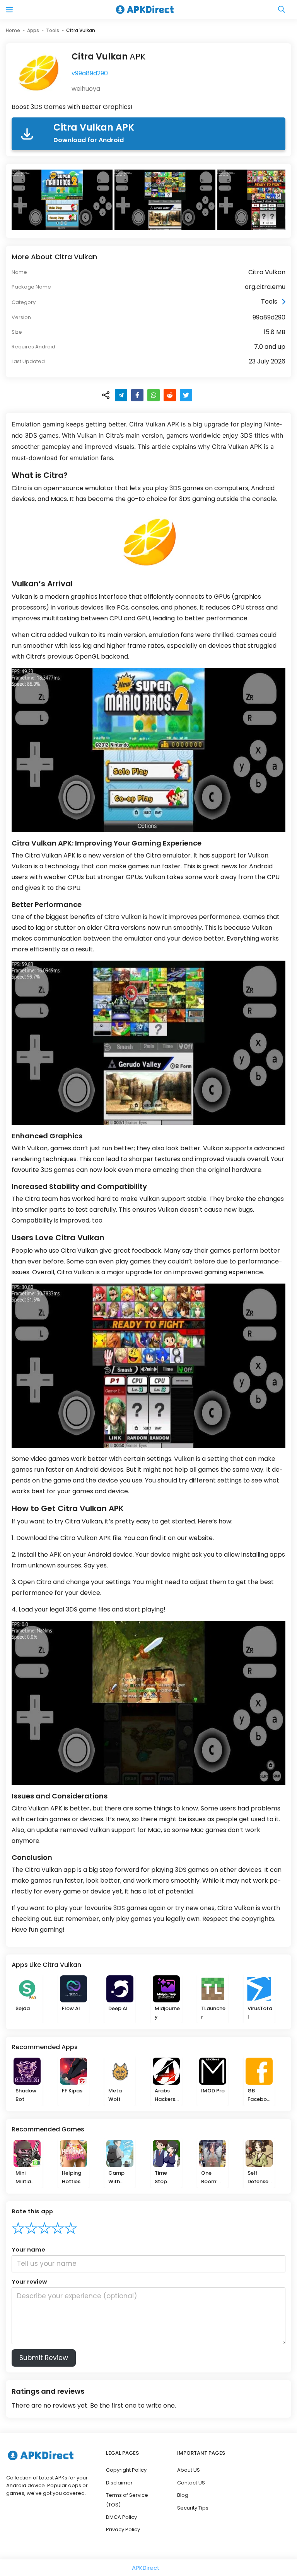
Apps (33, 30)
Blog (183, 2495)
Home (13, 30)
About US (189, 2470)
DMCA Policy (121, 2517)
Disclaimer (119, 2483)
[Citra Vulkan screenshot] (63, 200)
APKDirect (146, 2568)
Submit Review (44, 2358)
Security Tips (193, 2508)
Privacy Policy (123, 2529)
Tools (53, 30)
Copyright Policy (126, 2470)
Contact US (191, 2483)
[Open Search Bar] (282, 10)
